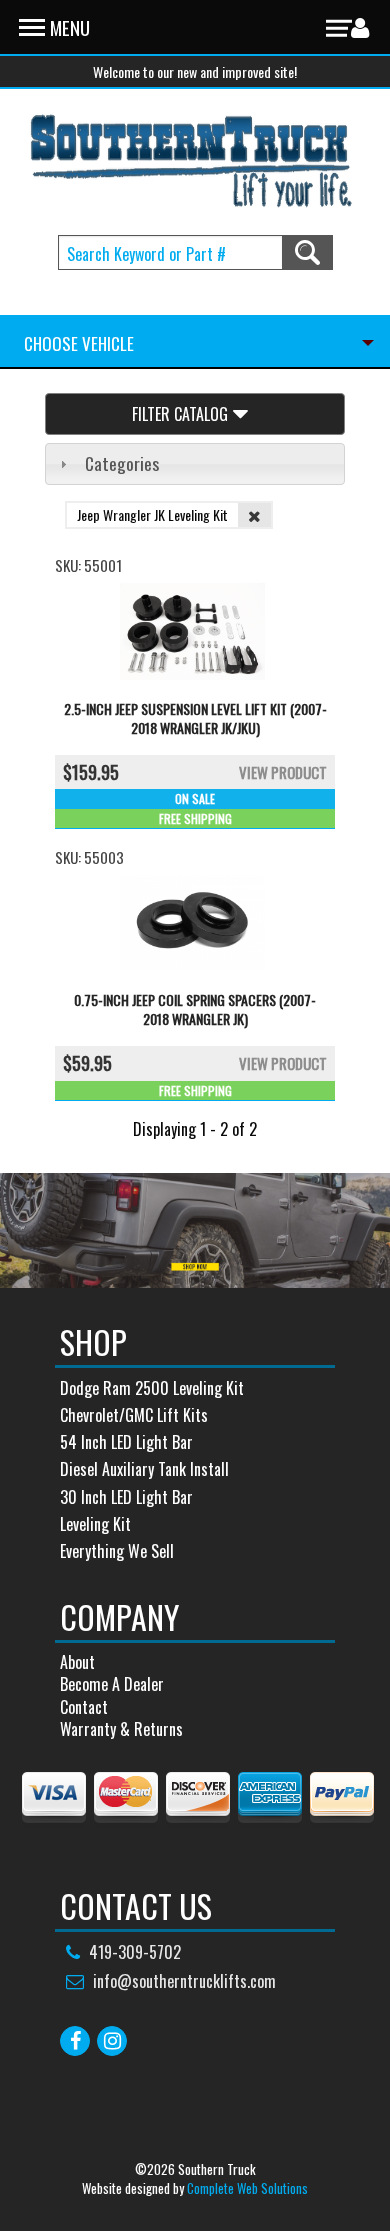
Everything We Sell (117, 1551)
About (77, 1662)
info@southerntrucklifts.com (184, 1981)
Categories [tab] (122, 463)
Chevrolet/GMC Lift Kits (134, 1415)
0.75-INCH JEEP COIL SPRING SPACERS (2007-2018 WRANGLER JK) (195, 1009)
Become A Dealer (112, 1684)
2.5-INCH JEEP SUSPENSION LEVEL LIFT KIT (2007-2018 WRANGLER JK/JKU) (195, 718)
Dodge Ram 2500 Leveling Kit (152, 1388)
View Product (283, 772)
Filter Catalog (180, 414)
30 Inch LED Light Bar (126, 1497)
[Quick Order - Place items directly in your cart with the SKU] (25, 303)
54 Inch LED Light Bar (126, 1442)
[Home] (192, 160)
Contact (84, 1707)
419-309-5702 (135, 1952)
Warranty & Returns (121, 1729)
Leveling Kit (95, 1524)
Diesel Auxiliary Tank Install (144, 1469)
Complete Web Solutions (247, 2188)
